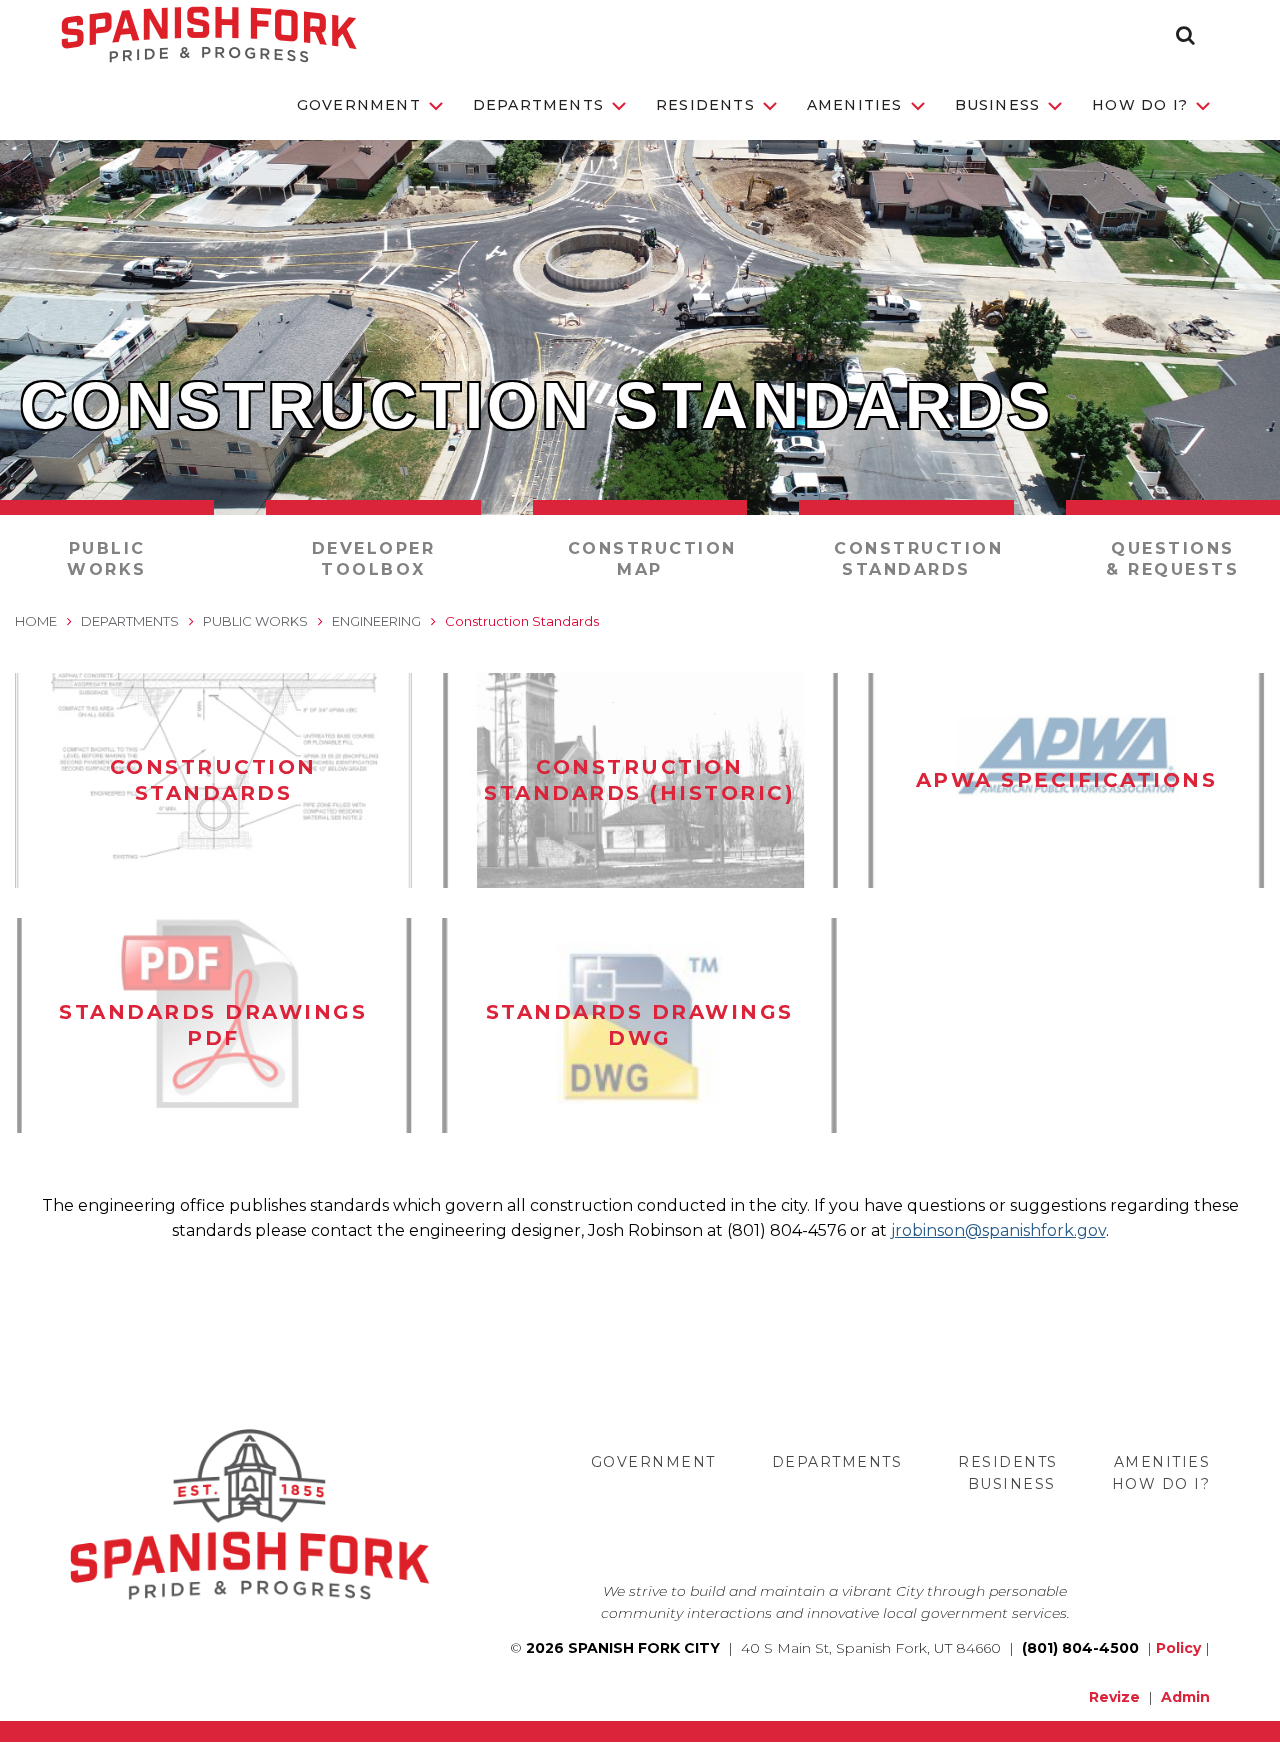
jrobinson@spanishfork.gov (998, 1230)
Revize (1114, 1697)
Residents (705, 105)
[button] (1185, 35)
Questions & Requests (1172, 559)
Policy (1178, 1648)
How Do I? (1140, 105)
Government (359, 105)
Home (36, 621)
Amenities (855, 105)
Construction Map (652, 559)
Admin (1185, 1697)
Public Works (107, 559)
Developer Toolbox (374, 559)
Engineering (376, 621)
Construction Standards (918, 559)
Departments (538, 105)
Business (998, 105)
